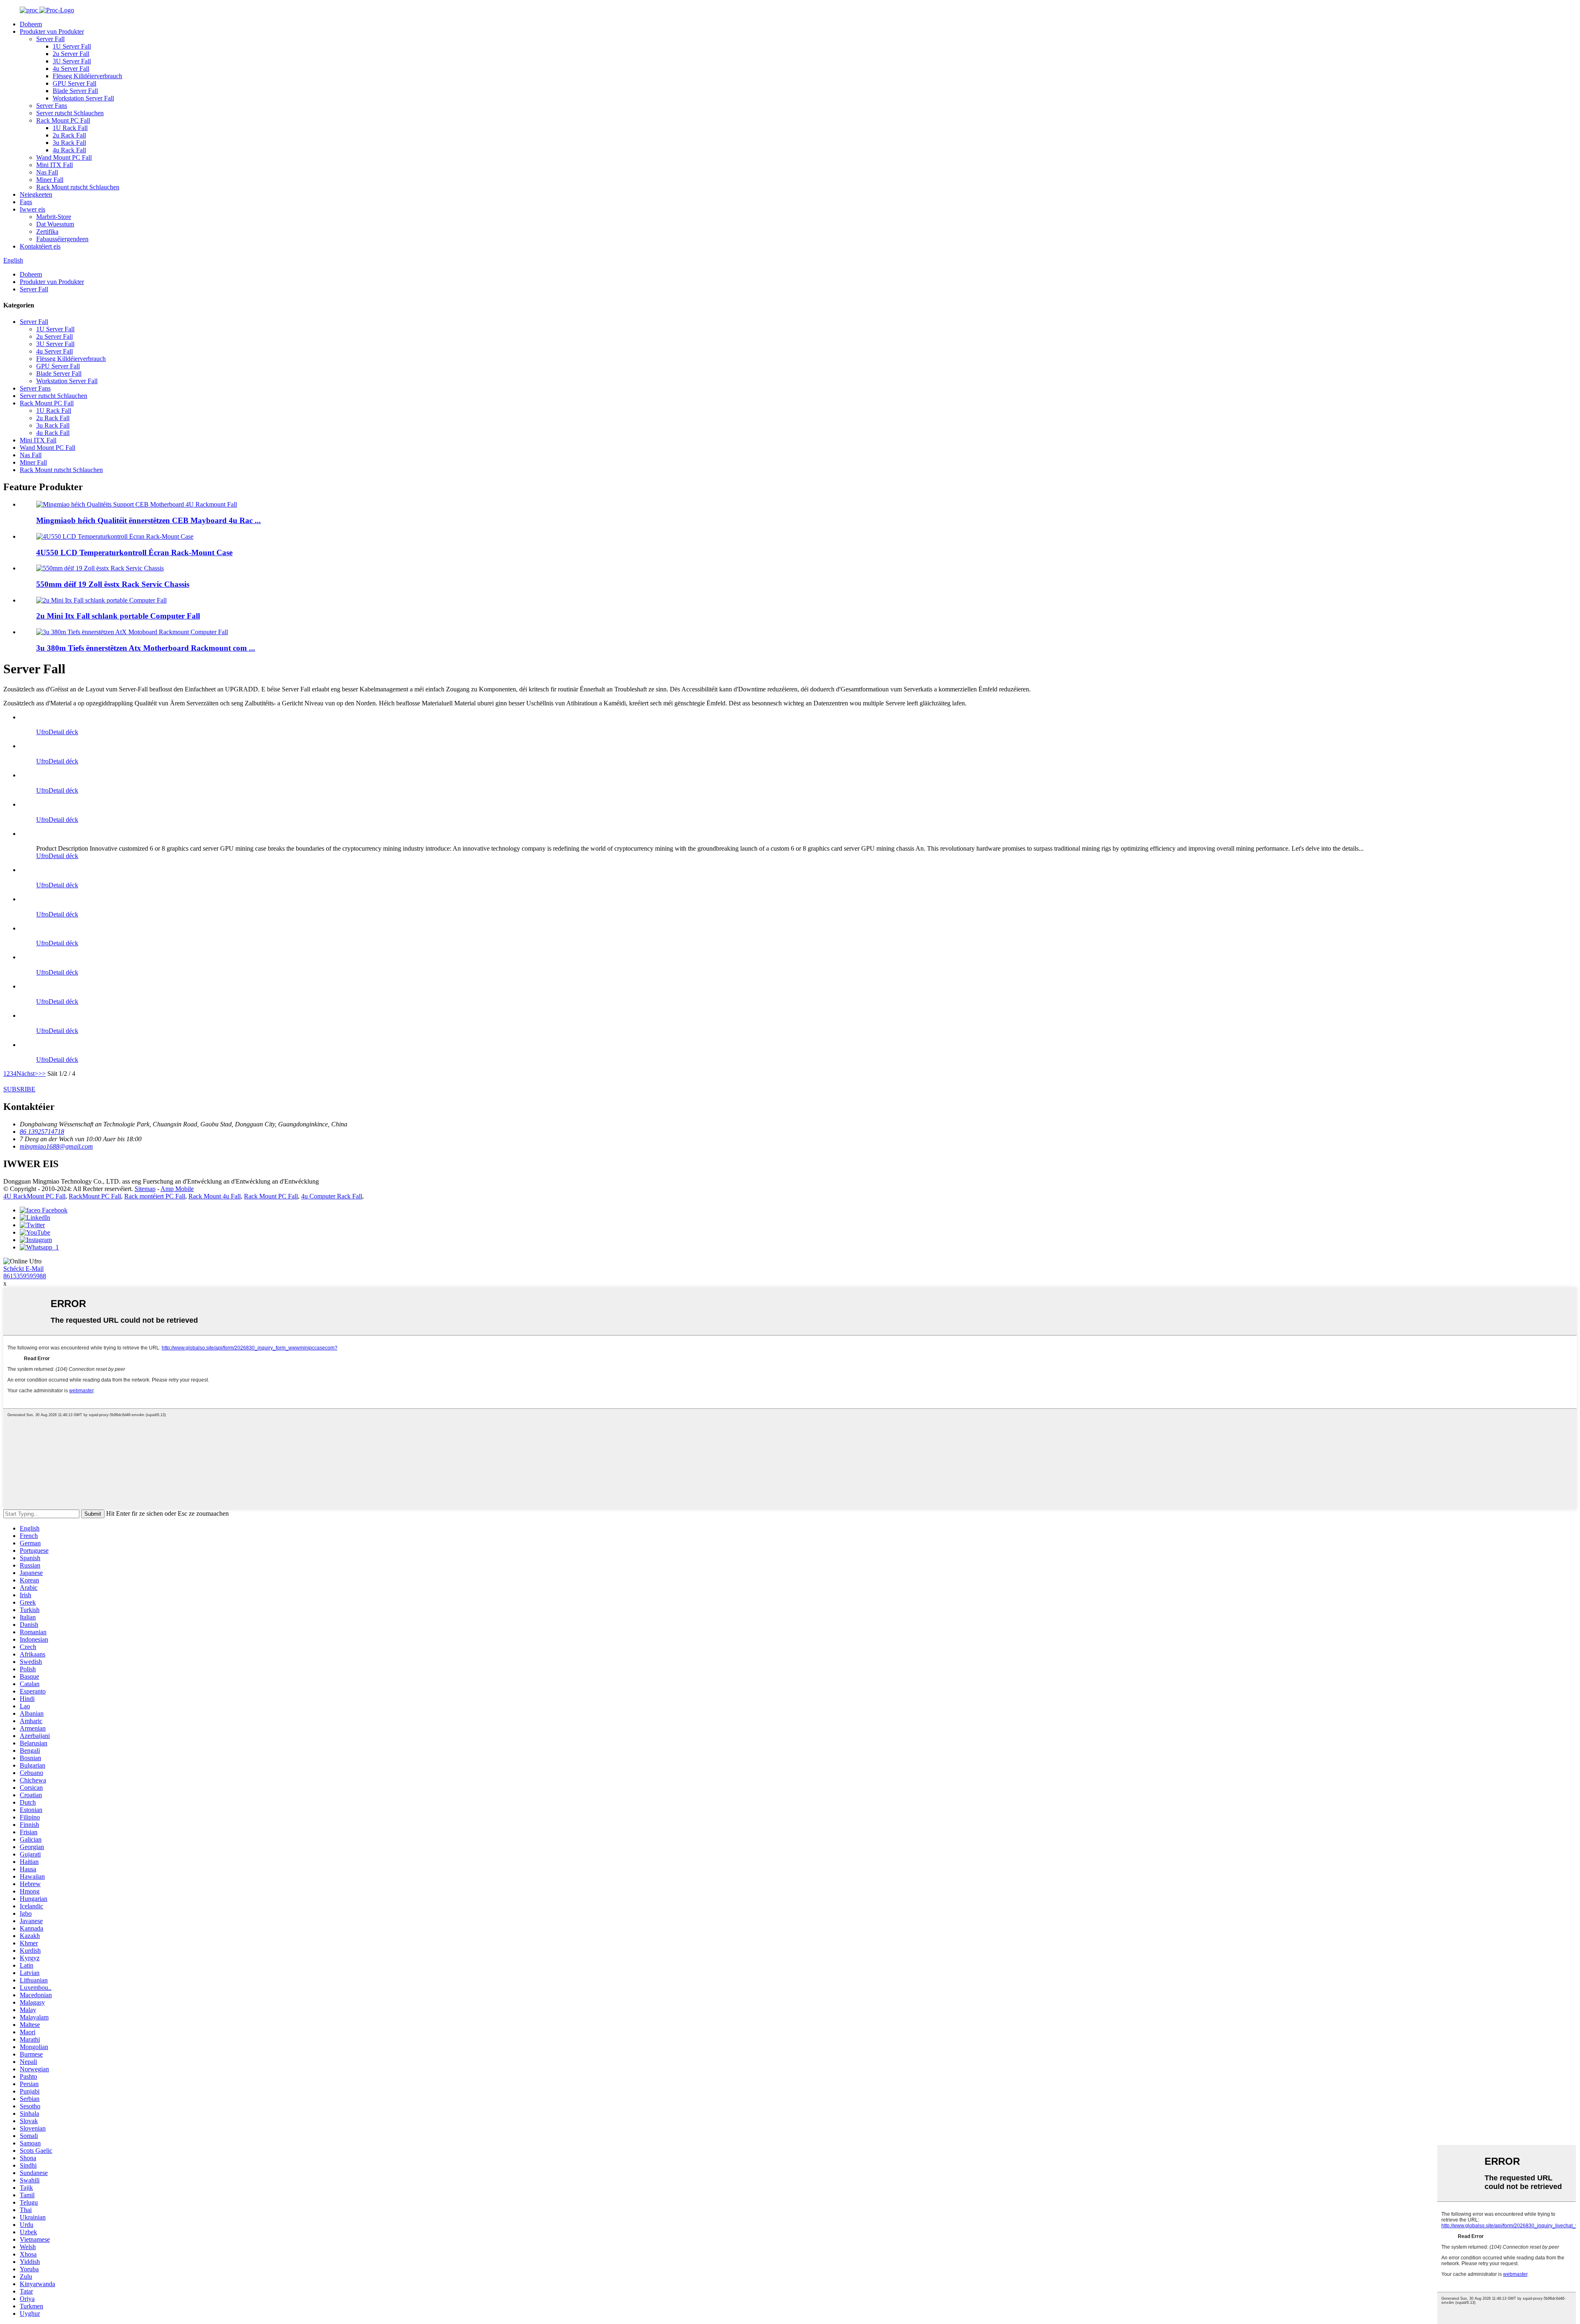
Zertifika (47, 231)
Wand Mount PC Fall (64, 157)
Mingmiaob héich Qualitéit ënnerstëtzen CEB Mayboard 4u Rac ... (149, 520)
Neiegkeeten (36, 194)
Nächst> (27, 1074)
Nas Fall (47, 172)
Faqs (26, 202)
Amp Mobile (177, 1189)
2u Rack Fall (69, 135)
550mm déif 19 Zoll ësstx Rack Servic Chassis (113, 584)
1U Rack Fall (70, 128)
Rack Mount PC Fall (63, 120)
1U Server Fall (72, 46)
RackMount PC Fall (95, 1196)
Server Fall (50, 39)
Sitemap (145, 1189)
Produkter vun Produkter (52, 31)
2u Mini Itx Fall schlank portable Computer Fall (118, 616)
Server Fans (52, 106)
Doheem (31, 24)
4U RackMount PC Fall (34, 1196)
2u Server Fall (71, 54)
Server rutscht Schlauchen (70, 113)
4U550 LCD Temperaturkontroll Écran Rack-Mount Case (134, 553)
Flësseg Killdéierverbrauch (87, 76)
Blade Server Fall (75, 91)
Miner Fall (50, 180)
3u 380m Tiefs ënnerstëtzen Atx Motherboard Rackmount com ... (146, 648)
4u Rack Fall (69, 150)
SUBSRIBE (19, 1089)
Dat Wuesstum (55, 224)
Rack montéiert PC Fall (155, 1196)
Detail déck (63, 732)
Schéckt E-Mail (23, 1269)
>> (42, 1074)
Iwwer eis (33, 209)
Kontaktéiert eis (40, 246)
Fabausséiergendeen (62, 239)
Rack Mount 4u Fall (215, 1196)
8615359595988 (25, 1276)
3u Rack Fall (69, 143)
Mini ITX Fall (55, 165)
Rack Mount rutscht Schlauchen (78, 187)
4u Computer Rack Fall (332, 1196)
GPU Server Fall (74, 83)
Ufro (42, 732)
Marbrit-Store (54, 217)
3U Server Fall (72, 61)
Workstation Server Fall (83, 98)
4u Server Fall (71, 69)
